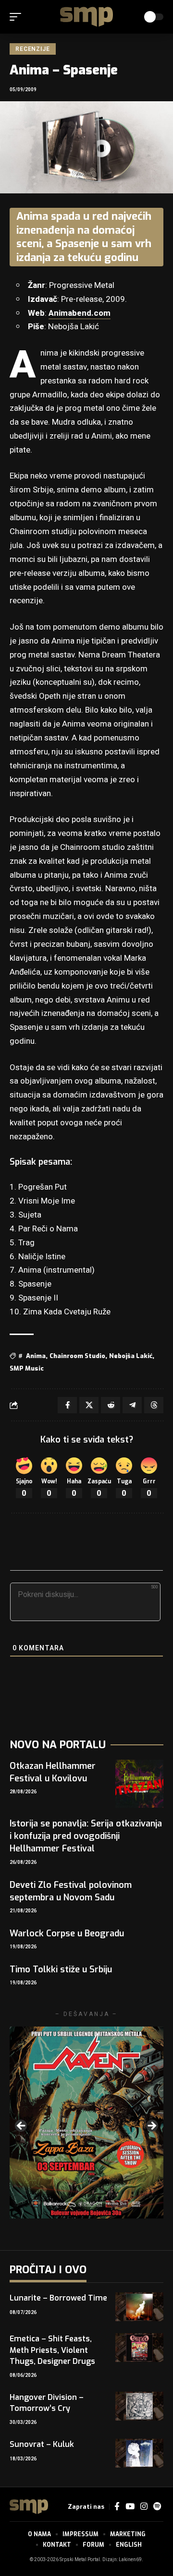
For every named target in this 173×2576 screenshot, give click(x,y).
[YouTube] (130, 2507)
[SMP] (86, 17)
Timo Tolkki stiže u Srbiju (61, 1969)
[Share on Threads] (154, 1405)
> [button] (151, 2126)
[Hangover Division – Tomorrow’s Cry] (139, 2406)
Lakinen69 (130, 2560)
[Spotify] (157, 2507)
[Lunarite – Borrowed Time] (139, 2307)
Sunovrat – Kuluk (42, 2444)
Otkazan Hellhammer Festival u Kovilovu (53, 1772)
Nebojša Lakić (131, 1356)
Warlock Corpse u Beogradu (67, 1933)
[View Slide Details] (86, 2123)
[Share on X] (89, 1405)
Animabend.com (80, 313)
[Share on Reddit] (111, 1405)
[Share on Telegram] (132, 1405)
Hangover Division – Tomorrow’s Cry (47, 2403)
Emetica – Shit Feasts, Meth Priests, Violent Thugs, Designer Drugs (52, 2350)
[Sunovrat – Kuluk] (139, 2453)
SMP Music (27, 1368)
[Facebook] (117, 2507)
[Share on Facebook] (67, 1405)
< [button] (22, 2126)
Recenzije (33, 49)
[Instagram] (144, 2507)
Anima (36, 1356)
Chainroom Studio (77, 1356)
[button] (18, 17)
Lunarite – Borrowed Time (58, 2298)
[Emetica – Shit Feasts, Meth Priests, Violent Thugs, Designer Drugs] (139, 2348)
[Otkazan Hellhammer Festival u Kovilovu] (139, 1784)
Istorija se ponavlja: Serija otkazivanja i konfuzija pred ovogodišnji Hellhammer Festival (86, 1836)
